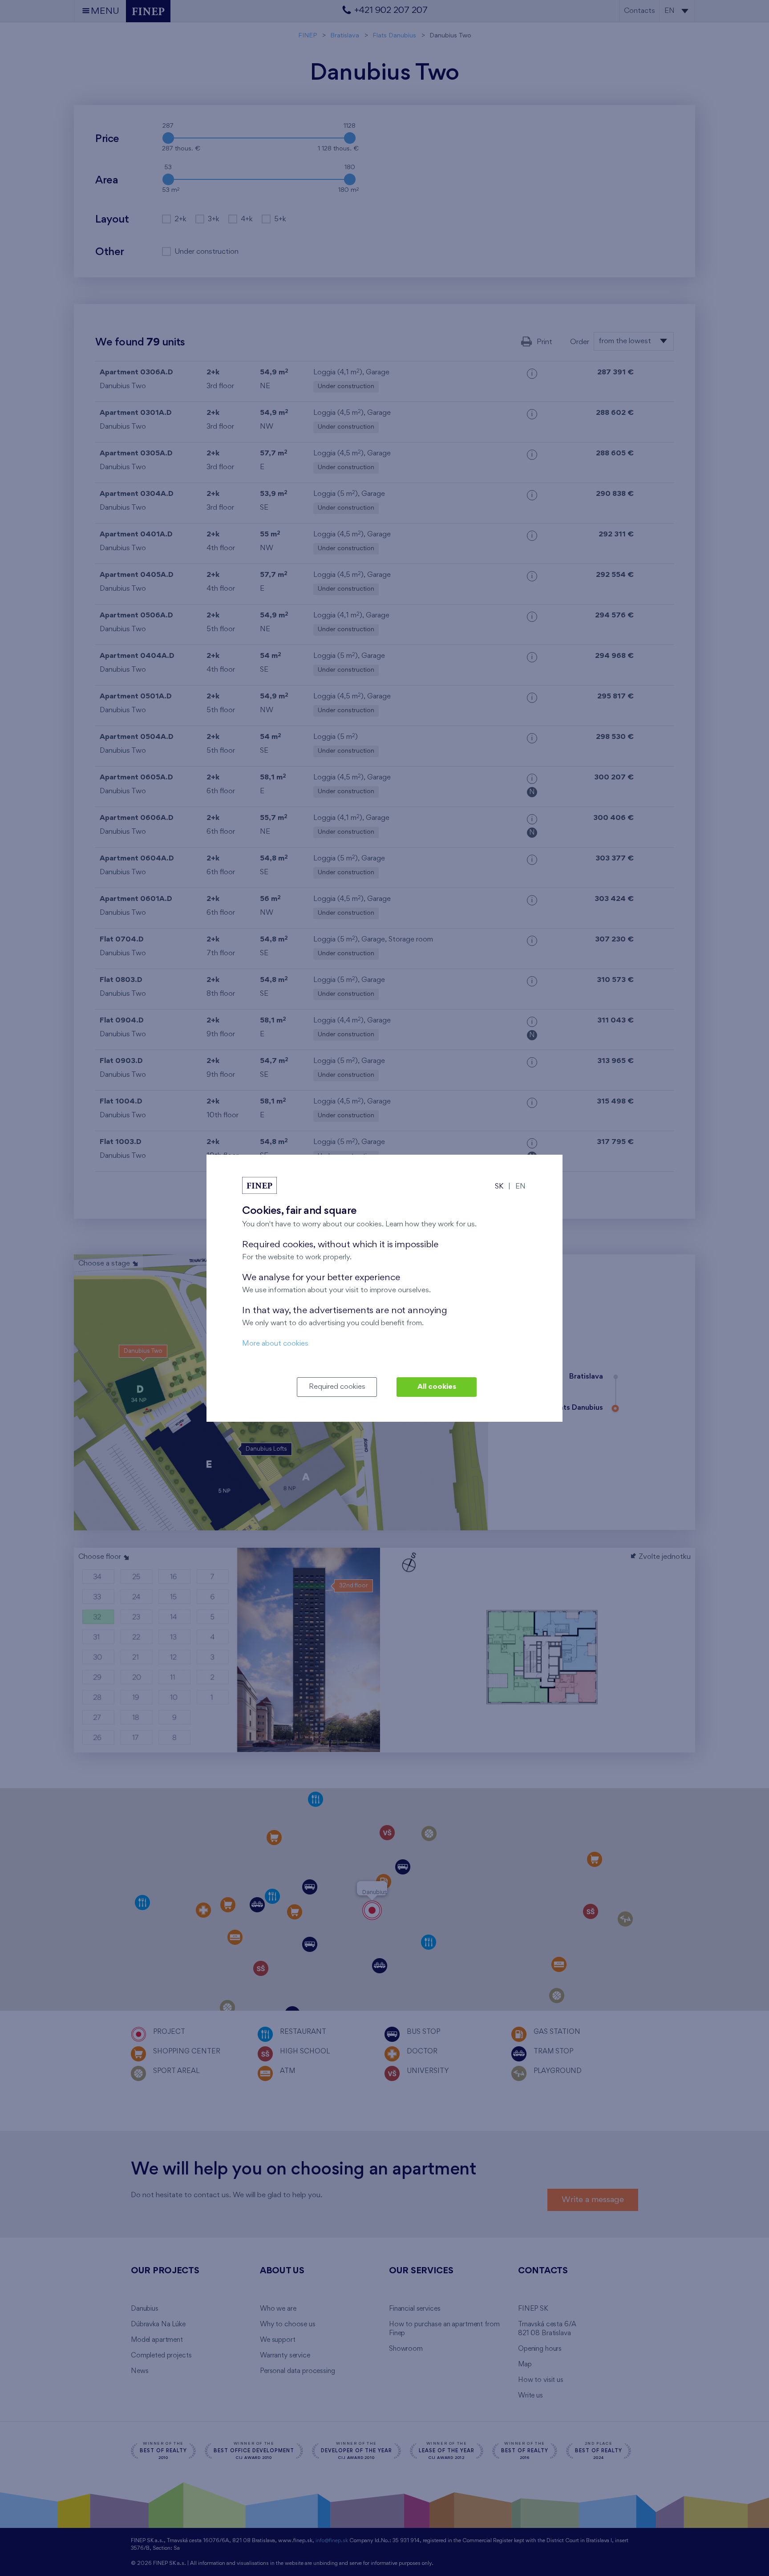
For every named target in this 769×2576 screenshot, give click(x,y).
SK (499, 1187)
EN (520, 1187)
